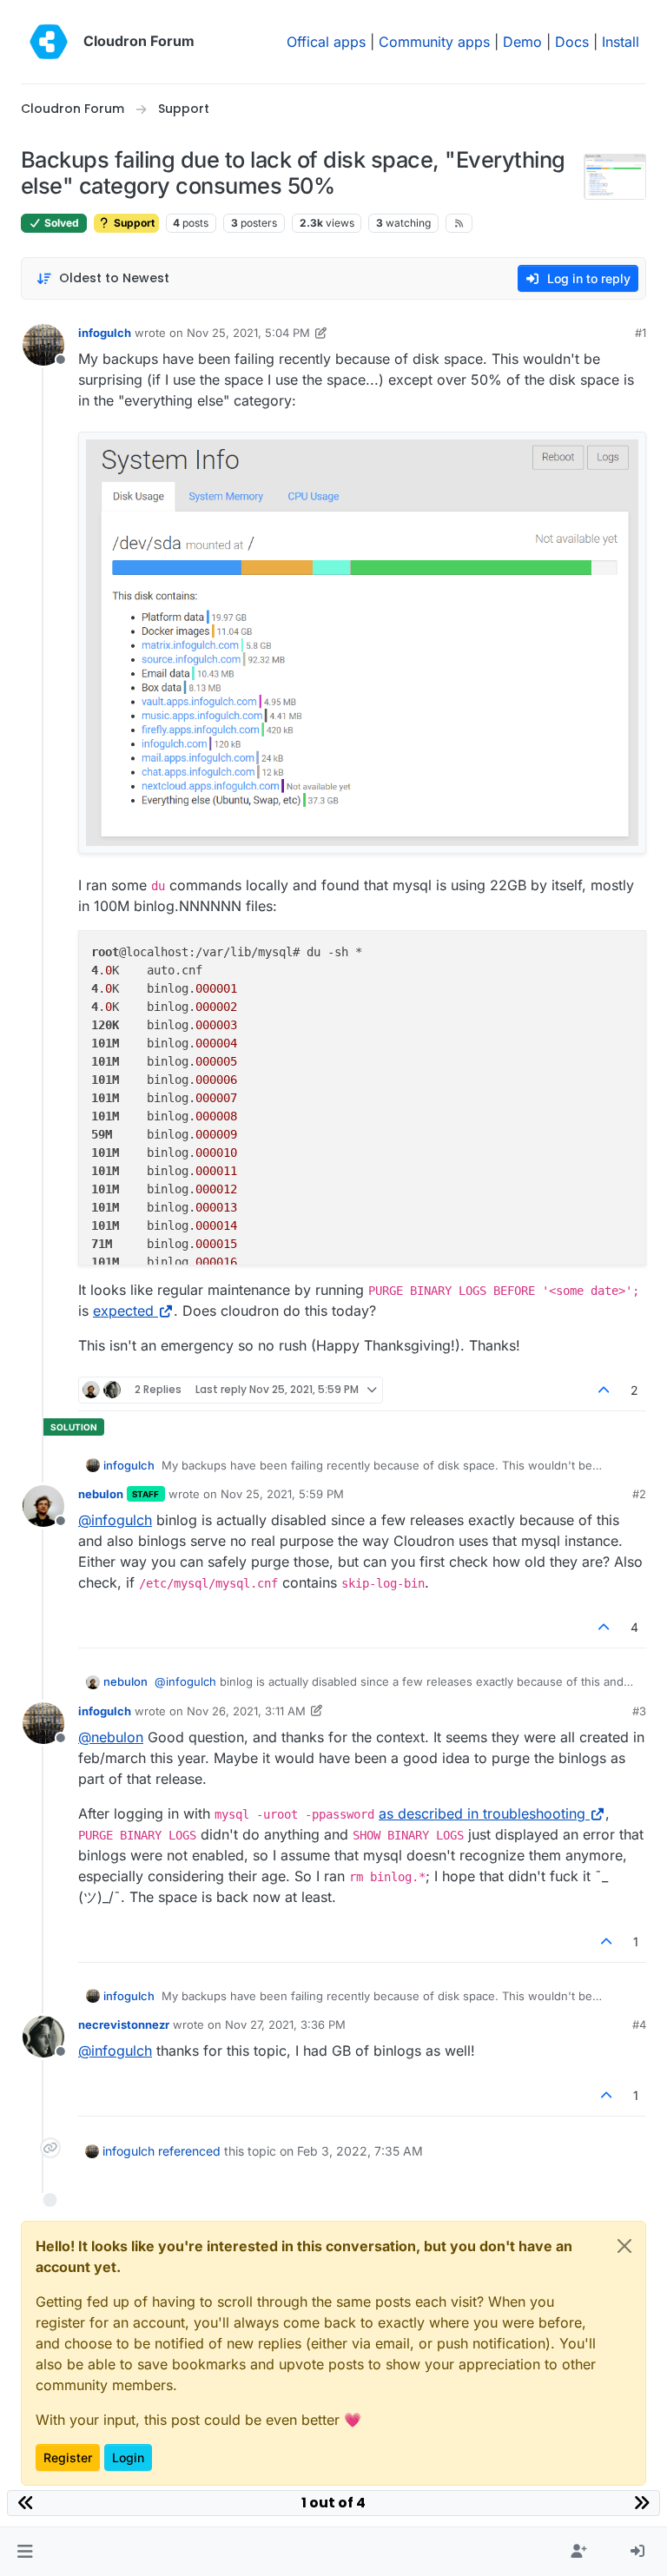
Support (133, 223)
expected (123, 1311)
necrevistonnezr (124, 2024)
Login (128, 2457)
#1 (641, 333)
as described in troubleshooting (482, 1813)
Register (68, 2457)
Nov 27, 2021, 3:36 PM (285, 2024)
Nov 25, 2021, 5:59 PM (282, 1494)
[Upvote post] (604, 1390)
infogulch (105, 333)
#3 (639, 1711)
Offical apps (326, 42)
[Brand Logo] (49, 42)
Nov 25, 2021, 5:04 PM (248, 333)
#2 (639, 1494)
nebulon (101, 1494)
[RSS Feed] (459, 223)
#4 (639, 2024)
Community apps (434, 42)
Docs (572, 42)
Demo (522, 42)
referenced (189, 2151)
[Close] (624, 2246)
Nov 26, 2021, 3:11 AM (246, 1711)
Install (621, 42)
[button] (25, 2552)
